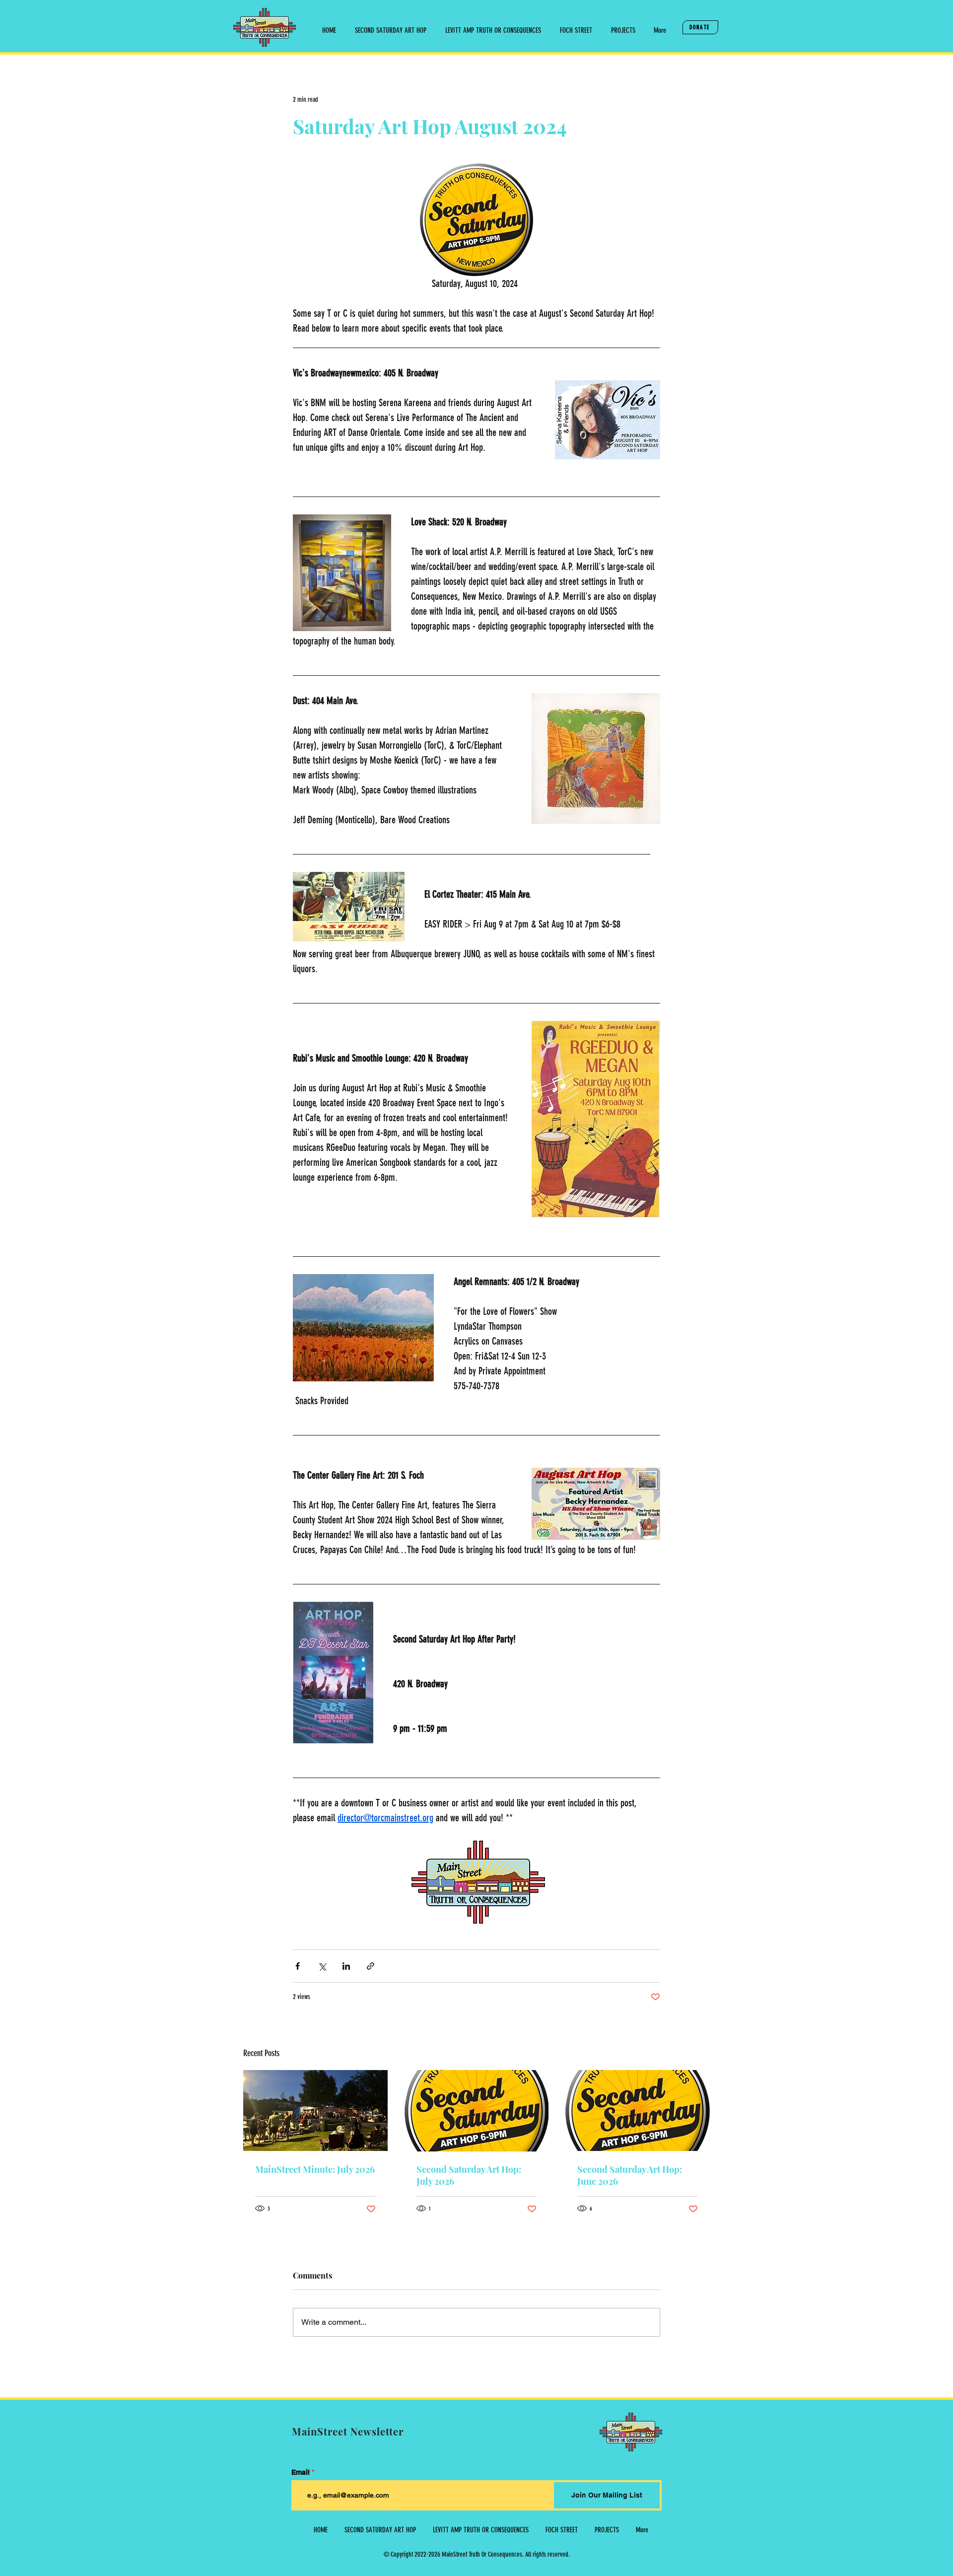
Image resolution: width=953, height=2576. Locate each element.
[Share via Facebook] (298, 1966)
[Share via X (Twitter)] (322, 1966)
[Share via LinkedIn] (346, 1966)
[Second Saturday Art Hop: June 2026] (638, 2111)
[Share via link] (371, 1966)
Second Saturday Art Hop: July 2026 (469, 2175)
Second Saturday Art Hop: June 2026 (630, 2175)
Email (301, 2472)
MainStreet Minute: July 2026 (315, 2169)
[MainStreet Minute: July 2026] (315, 2111)
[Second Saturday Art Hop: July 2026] (477, 2111)
